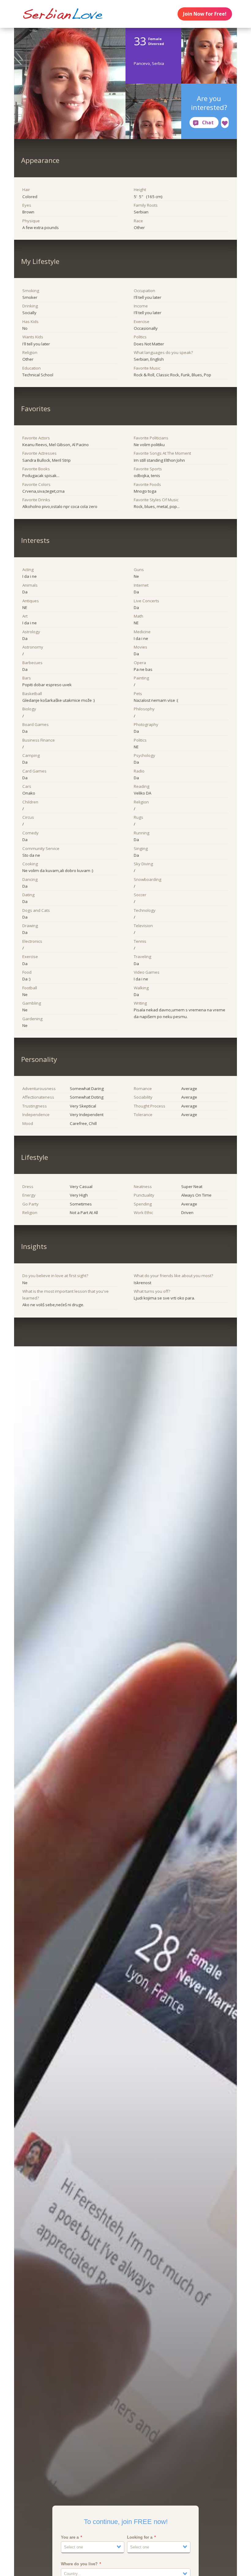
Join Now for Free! (205, 14)
